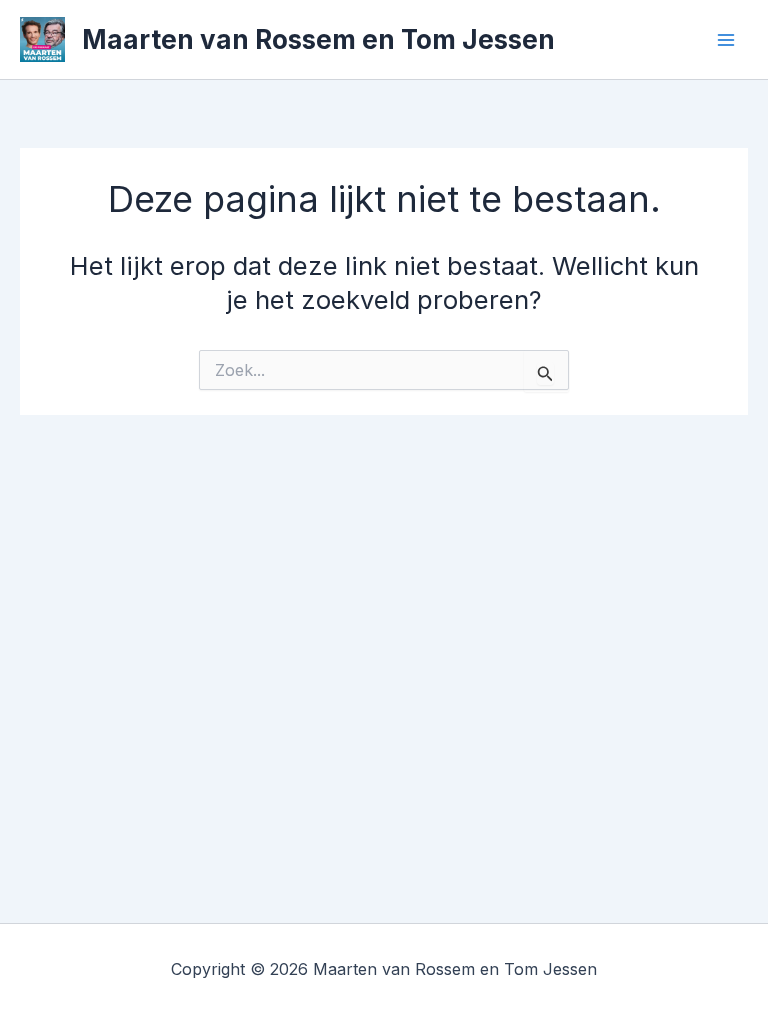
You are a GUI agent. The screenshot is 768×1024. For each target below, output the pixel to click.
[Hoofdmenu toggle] (726, 40)
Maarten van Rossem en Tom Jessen (318, 39)
